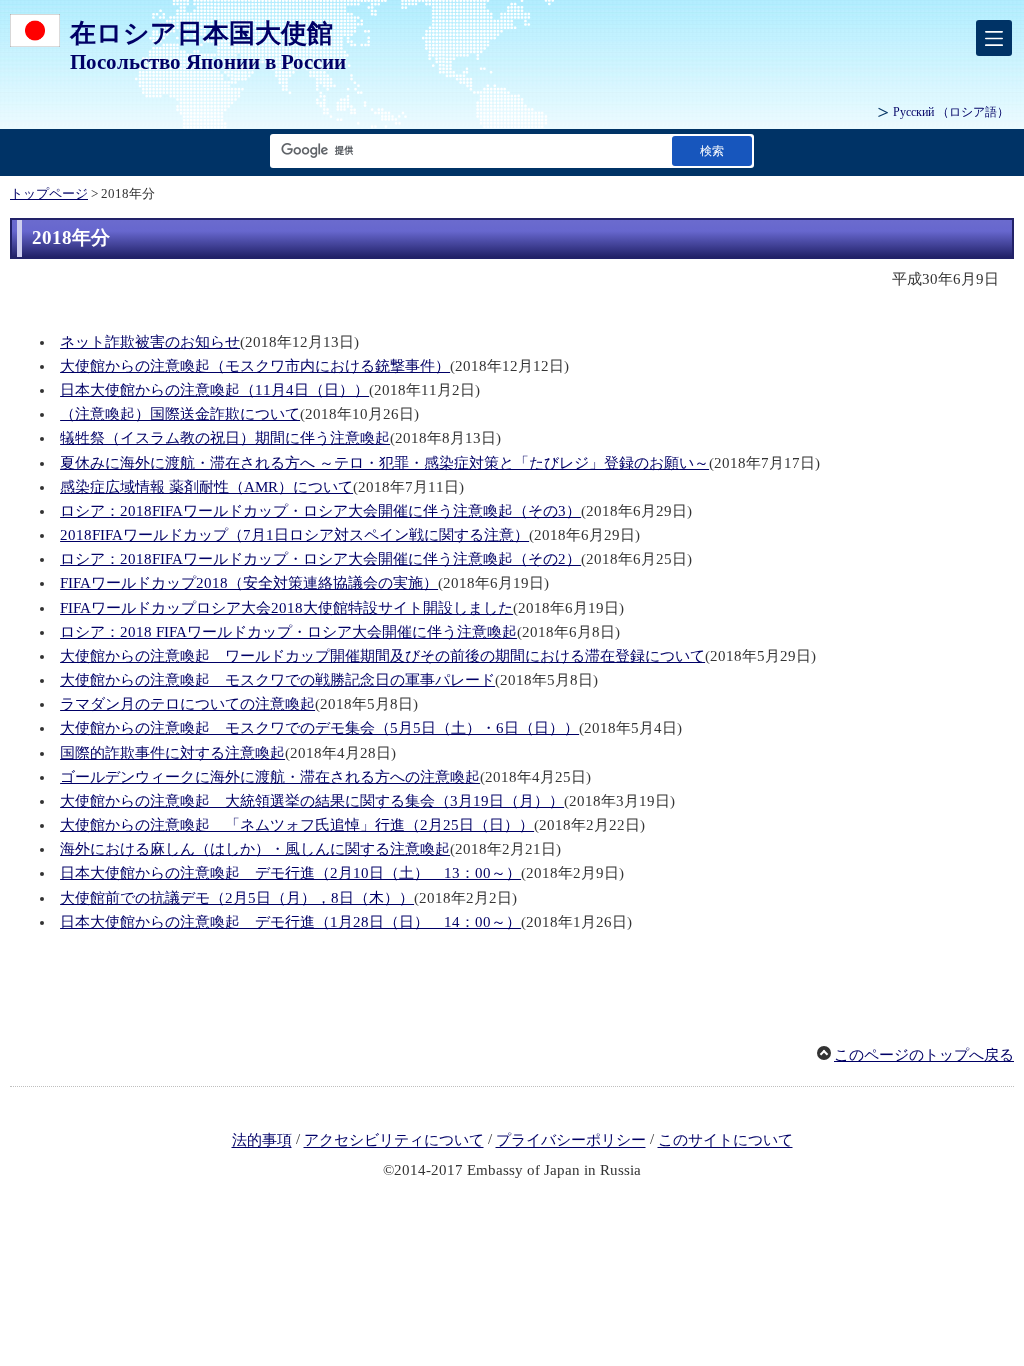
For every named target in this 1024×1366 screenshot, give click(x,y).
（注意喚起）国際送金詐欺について (180, 414)
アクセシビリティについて (394, 1141)
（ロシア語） (951, 112)
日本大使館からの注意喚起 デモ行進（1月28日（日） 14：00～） (290, 922)
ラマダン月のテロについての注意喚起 (187, 704)
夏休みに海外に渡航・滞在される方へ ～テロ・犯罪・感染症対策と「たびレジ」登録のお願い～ (384, 463)
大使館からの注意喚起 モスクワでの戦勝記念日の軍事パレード (277, 680)
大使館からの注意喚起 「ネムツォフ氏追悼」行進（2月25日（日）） (297, 825)
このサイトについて (725, 1141)
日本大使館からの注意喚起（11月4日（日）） (214, 390)
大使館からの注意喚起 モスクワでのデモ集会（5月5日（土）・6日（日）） (319, 728)
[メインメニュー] (994, 38)
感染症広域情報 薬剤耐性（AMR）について (206, 487)
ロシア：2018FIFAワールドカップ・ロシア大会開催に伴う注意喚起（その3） (320, 511)
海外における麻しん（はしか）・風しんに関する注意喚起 (255, 849)
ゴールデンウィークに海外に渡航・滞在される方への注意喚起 (270, 777)
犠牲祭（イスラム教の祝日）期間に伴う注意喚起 (225, 438)
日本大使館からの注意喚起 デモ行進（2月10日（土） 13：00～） (290, 873)
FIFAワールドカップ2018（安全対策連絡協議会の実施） (249, 583)
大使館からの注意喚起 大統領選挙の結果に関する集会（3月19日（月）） (312, 801)
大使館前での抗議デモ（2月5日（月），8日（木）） (237, 898)
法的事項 (262, 1141)
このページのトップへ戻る (924, 1055)
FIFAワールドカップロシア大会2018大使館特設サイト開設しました (286, 608)
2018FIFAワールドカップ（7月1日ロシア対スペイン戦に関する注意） (294, 535)
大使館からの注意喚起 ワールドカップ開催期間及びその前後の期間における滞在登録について (382, 656)
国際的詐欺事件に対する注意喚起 (172, 753)
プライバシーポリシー (571, 1141)
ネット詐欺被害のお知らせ (150, 342)
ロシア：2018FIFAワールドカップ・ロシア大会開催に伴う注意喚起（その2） (320, 559)
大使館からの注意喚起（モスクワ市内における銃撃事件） (255, 366)
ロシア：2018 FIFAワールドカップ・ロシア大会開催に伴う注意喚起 (288, 632)
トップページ (49, 194)
